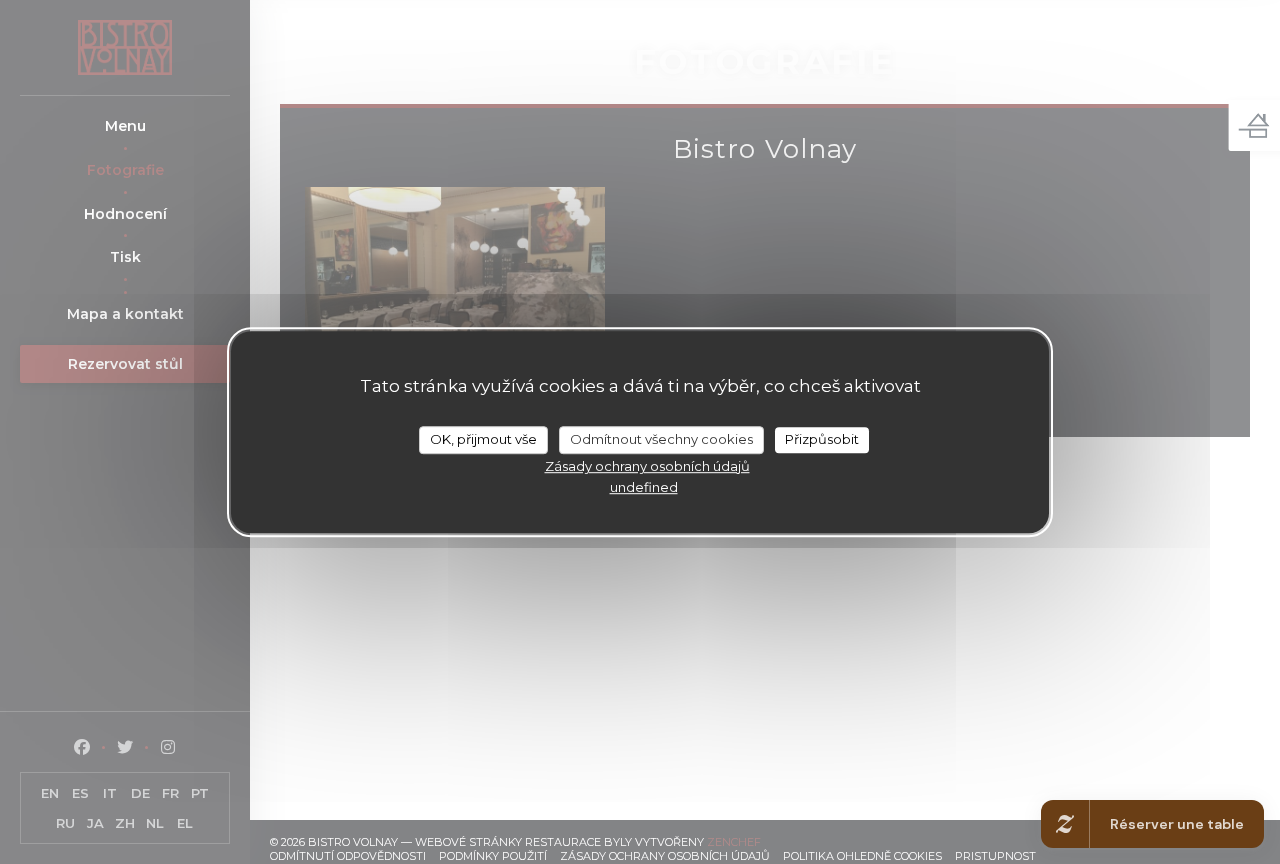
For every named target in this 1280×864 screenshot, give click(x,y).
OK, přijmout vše (483, 439)
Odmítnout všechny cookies (661, 439)
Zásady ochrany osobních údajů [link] (647, 466)
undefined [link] (644, 487)
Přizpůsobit (822, 439)
